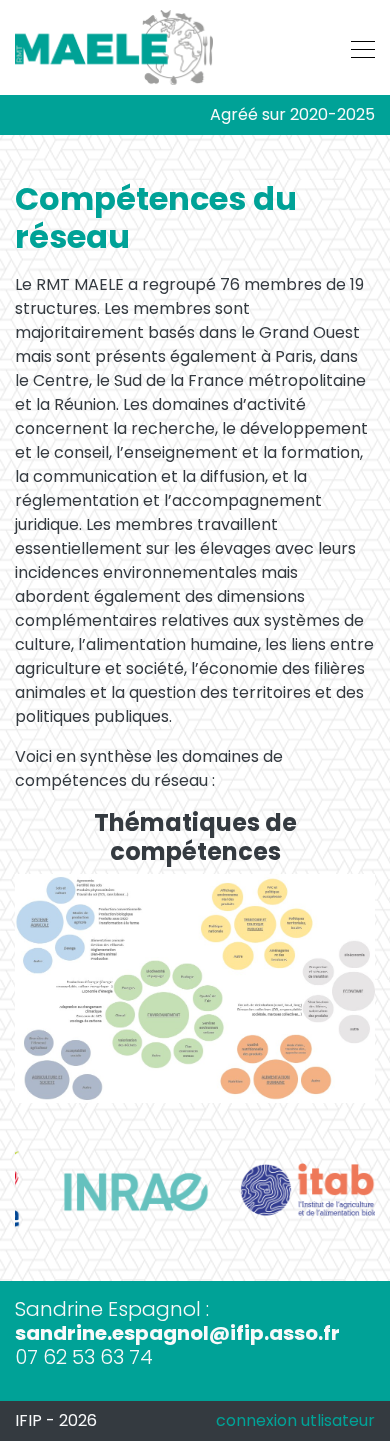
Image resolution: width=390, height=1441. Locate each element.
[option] (105, 1192)
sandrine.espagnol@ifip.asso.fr (177, 1333)
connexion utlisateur (295, 1420)
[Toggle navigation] (357, 47)
